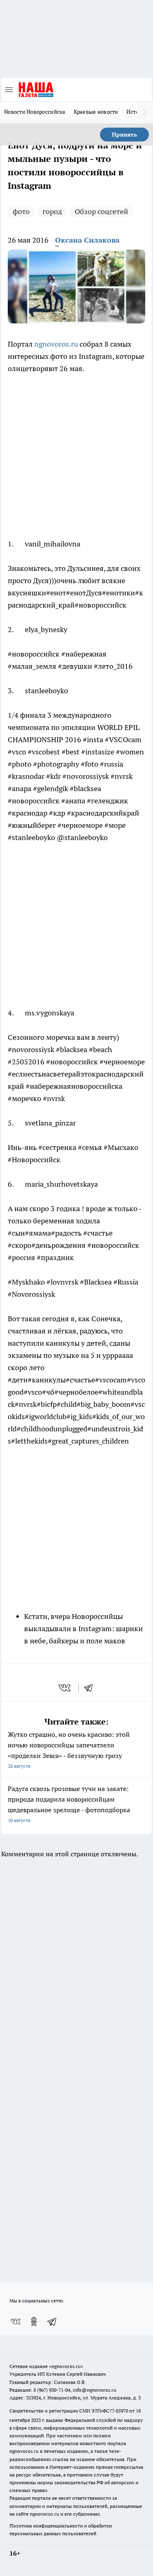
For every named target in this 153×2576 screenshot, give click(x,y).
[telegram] (91, 1688)
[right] (145, 113)
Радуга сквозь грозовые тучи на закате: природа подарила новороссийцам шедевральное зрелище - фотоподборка (69, 1804)
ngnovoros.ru (56, 344)
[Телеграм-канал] (52, 2322)
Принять (124, 135)
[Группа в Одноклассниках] (34, 2322)
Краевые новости (96, 112)
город (52, 211)
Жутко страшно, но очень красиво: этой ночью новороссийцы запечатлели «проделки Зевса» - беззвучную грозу (69, 1750)
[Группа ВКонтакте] (16, 2322)
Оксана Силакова (87, 240)
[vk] (65, 1688)
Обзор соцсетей (101, 211)
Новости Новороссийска (35, 112)
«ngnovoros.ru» (66, 2366)
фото (21, 211)
